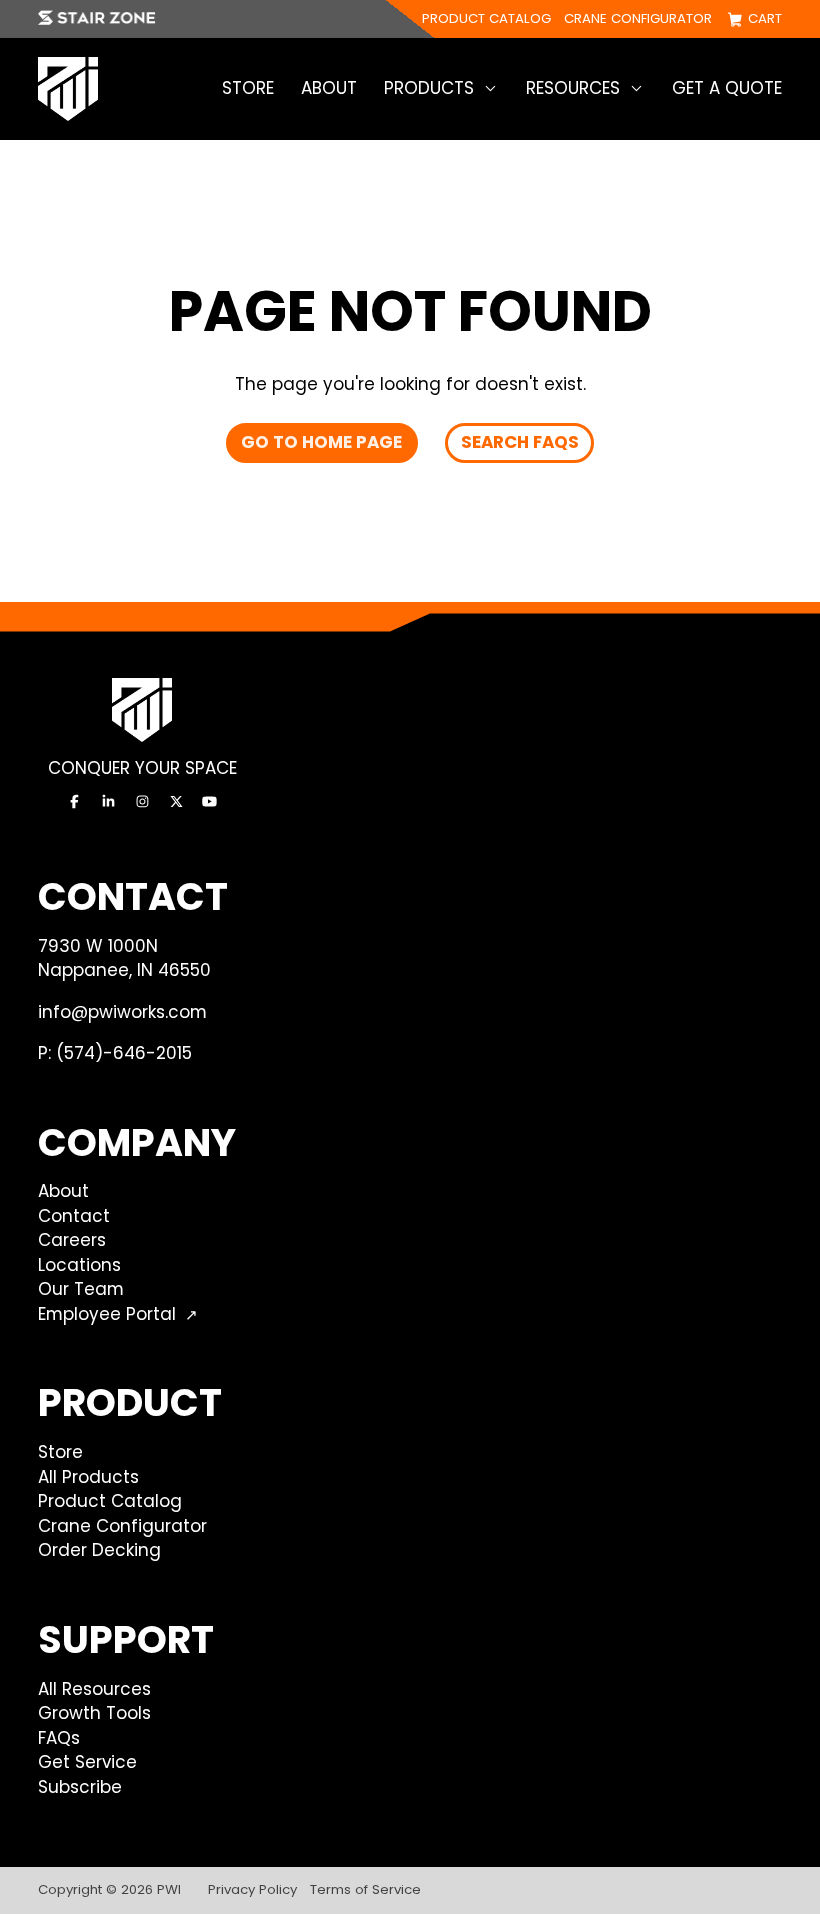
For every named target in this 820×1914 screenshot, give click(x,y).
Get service (87, 1762)
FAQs (59, 1738)
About (329, 88)
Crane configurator (638, 19)
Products (429, 88)
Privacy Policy (252, 1889)
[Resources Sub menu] (636, 88)
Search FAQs (520, 442)
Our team (81, 1289)
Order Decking (99, 1550)
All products (88, 1477)
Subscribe (80, 1787)
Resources (573, 88)
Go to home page (321, 442)
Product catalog (486, 19)
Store (248, 88)
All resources (94, 1689)
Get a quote (727, 88)
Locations (79, 1265)
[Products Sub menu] (490, 88)
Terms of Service (365, 1889)
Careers (72, 1240)
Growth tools (94, 1713)
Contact (74, 1216)
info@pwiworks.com (122, 1012)
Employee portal (107, 1314)
